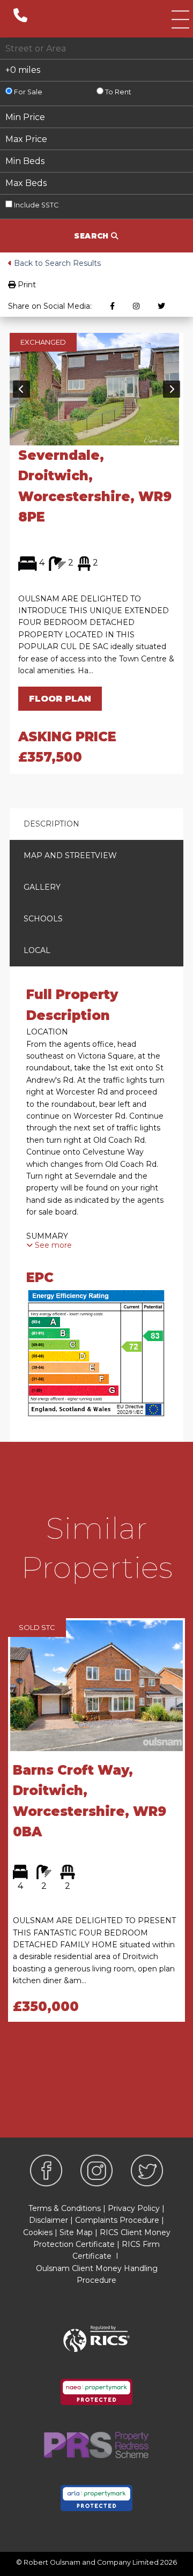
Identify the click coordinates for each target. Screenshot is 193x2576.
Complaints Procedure (117, 2220)
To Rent (117, 92)
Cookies (38, 2232)
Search (92, 236)
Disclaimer (49, 2220)
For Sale (27, 92)
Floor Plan (60, 699)
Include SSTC (35, 205)
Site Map (76, 2232)
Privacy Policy (134, 2208)
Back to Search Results (56, 263)
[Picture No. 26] (94, 388)
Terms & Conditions (65, 2208)
